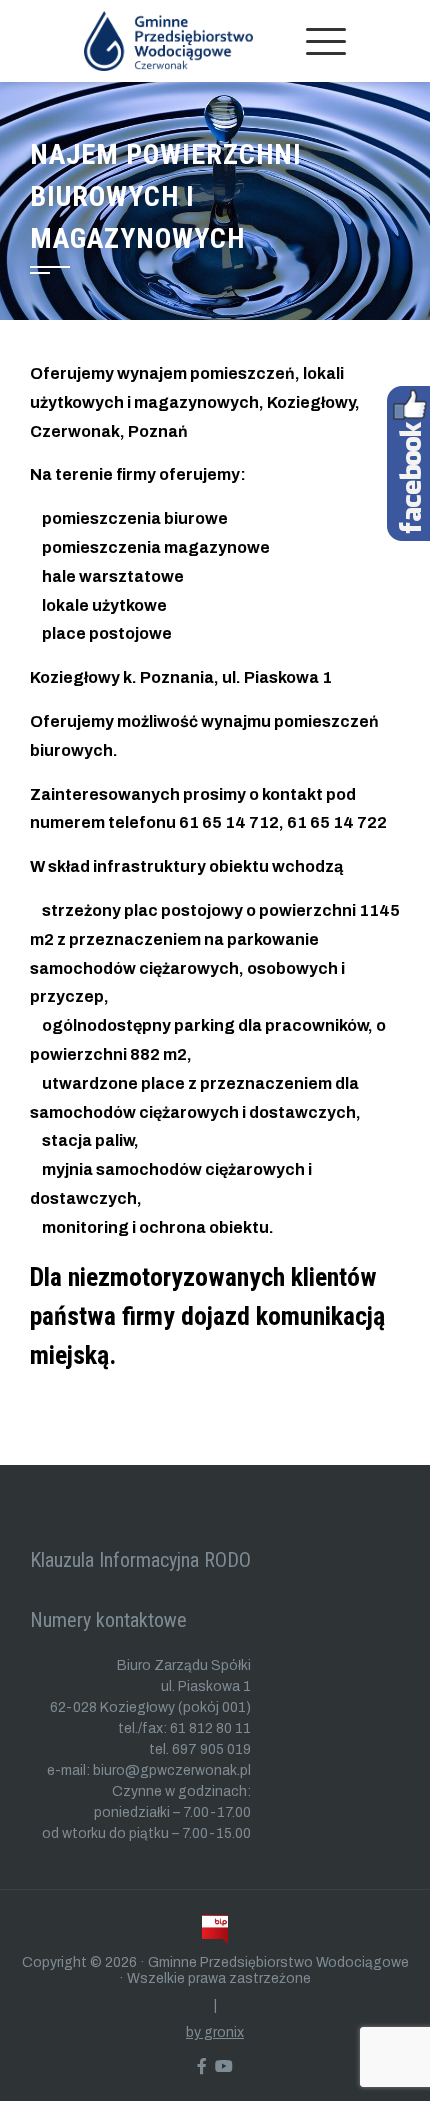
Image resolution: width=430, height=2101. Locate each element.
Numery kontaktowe (108, 1620)
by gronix (215, 2032)
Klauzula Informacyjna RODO (140, 1560)
